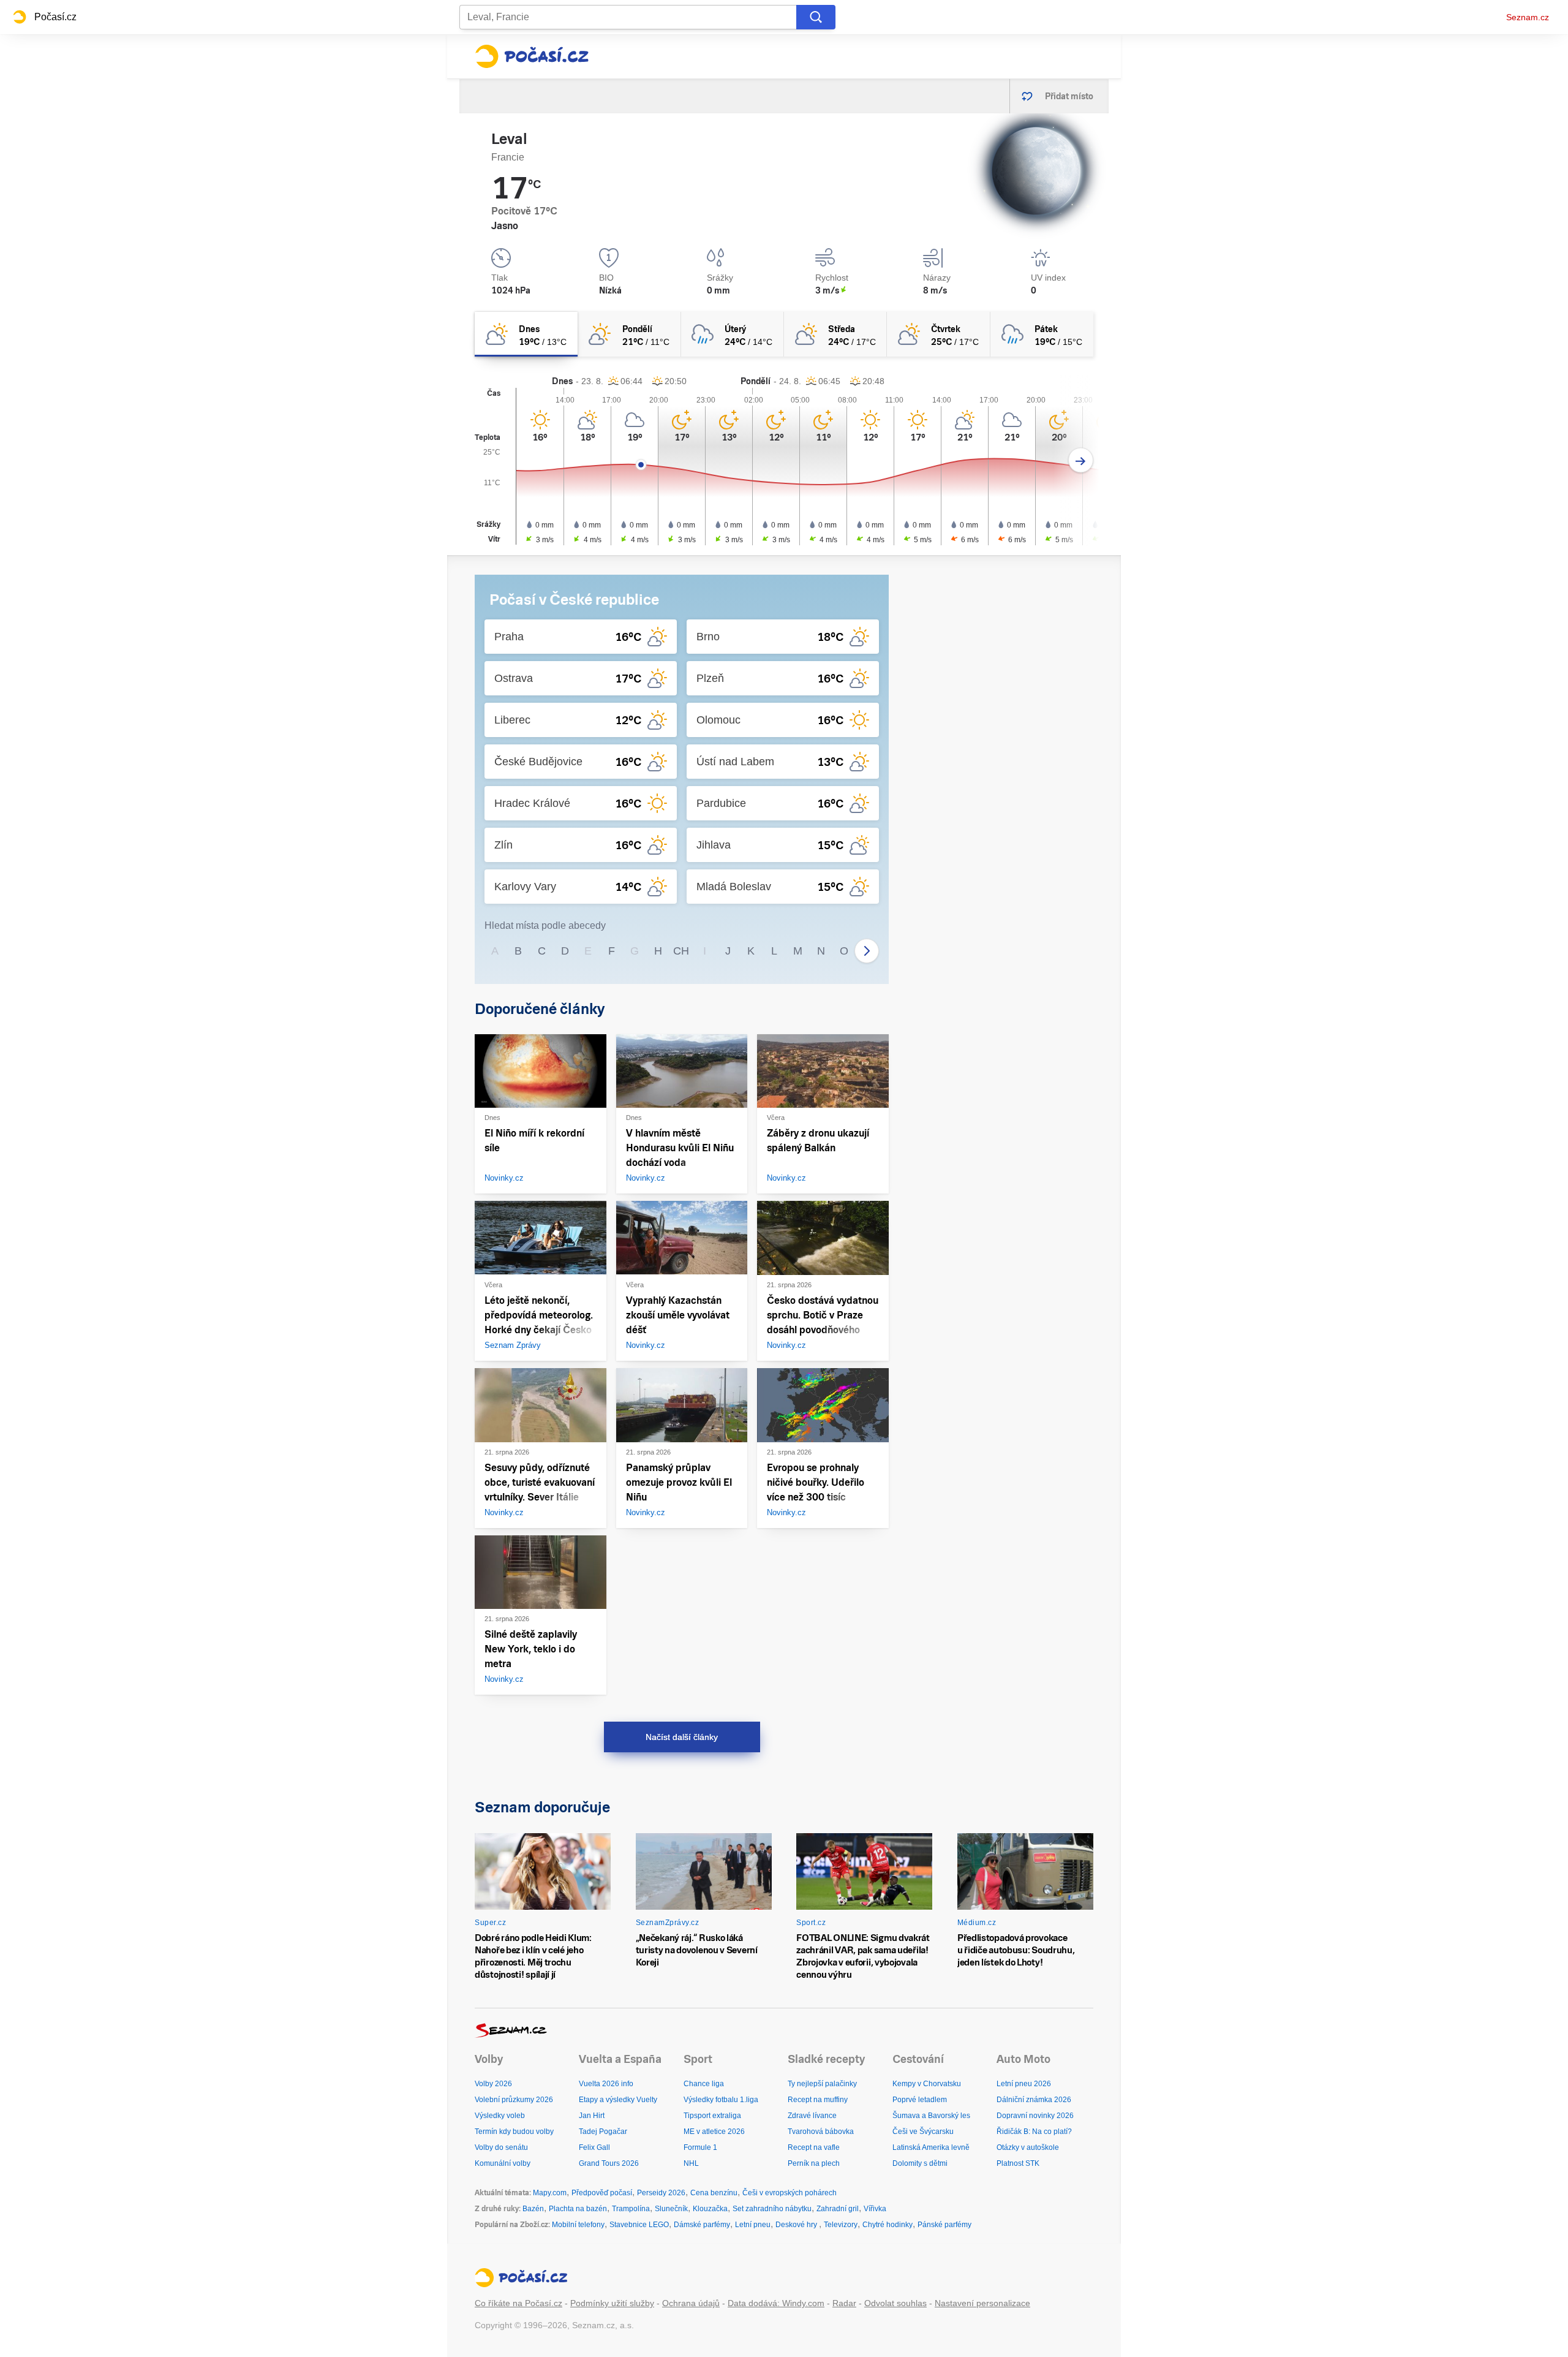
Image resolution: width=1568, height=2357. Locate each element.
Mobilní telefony (578, 2225)
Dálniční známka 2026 (1034, 2100)
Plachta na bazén (578, 2209)
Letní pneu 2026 (1024, 2084)
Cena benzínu (714, 2193)
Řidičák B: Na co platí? (1034, 2132)
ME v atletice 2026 (714, 2132)
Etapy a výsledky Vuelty (618, 2100)
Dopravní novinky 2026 (1035, 2116)
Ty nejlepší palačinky (822, 2084)
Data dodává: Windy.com (776, 2303)
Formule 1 (700, 2147)
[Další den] (1081, 460)
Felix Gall (594, 2147)
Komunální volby (503, 2163)
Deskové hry (797, 2225)
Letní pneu (753, 2225)
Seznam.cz (1528, 17)
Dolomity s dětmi (920, 2163)
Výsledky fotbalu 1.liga (721, 2100)
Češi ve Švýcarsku (923, 2132)
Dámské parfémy (702, 2225)
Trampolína (631, 2209)
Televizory (841, 2225)
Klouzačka (710, 2209)
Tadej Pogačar (603, 2132)
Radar (844, 2303)
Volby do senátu (501, 2147)
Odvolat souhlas (895, 2303)
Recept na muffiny (818, 2100)
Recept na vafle (814, 2147)
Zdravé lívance (812, 2116)
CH (681, 951)
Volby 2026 (493, 2084)
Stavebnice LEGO (639, 2225)
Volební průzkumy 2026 (514, 2100)
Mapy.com (550, 2193)
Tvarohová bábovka (821, 2132)
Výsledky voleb (500, 2116)
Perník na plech (814, 2163)
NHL (691, 2163)
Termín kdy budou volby (514, 2132)
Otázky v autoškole (1028, 2147)
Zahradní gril (838, 2209)
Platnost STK (1018, 2163)
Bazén (533, 2209)
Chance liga (704, 2084)
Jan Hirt (592, 2116)
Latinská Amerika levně (931, 2147)
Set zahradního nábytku (772, 2209)
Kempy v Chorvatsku (927, 2084)
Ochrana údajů (691, 2303)
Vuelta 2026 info (606, 2084)
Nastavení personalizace (982, 2303)
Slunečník (671, 2209)
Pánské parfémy (944, 2225)
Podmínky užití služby (612, 2303)
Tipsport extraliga (712, 2116)
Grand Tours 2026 (609, 2163)
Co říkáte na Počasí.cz (518, 2303)
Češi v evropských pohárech (790, 2193)
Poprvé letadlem (920, 2100)
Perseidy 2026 (661, 2193)
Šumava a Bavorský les (931, 2116)
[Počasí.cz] (532, 56)
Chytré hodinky (888, 2225)
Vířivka (875, 2209)
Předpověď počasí (602, 2193)
